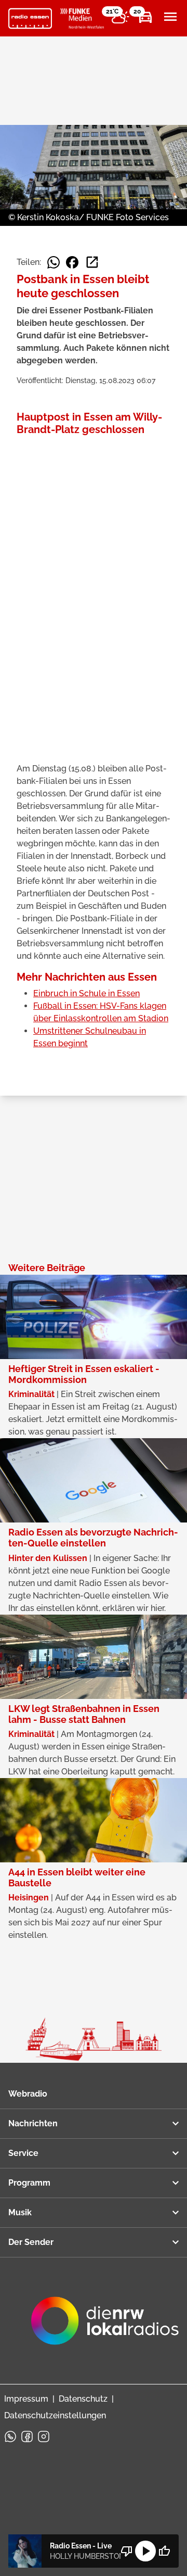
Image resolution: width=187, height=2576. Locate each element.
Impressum (26, 2399)
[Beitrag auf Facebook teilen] (72, 262)
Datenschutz (83, 2399)
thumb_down (127, 2551)
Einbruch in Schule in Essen (86, 993)
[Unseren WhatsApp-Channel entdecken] (10, 2437)
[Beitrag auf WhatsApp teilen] (54, 262)
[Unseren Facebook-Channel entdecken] (27, 2437)
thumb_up (164, 2551)
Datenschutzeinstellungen (55, 2415)
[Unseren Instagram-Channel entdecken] (44, 2437)
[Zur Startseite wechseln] (30, 19)
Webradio (28, 2094)
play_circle (145, 2551)
